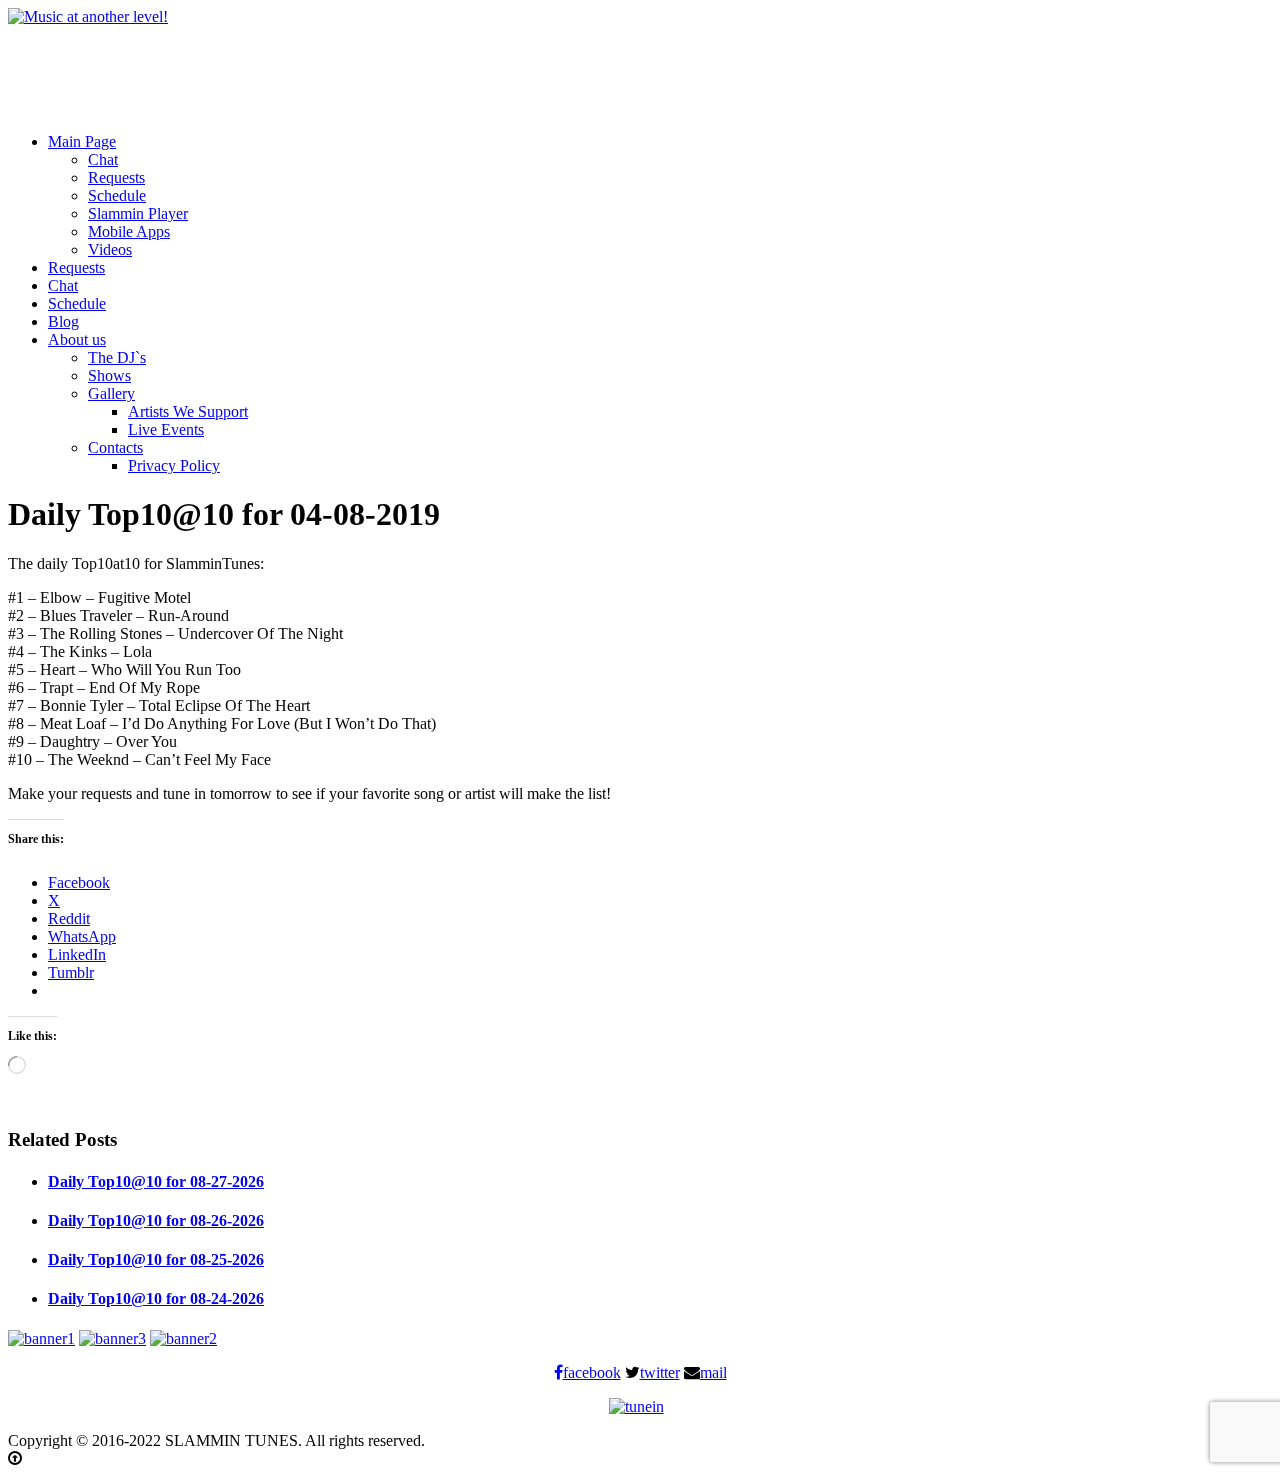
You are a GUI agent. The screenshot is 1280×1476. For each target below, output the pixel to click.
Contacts (115, 447)
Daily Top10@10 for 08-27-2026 (156, 1181)
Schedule (117, 195)
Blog (63, 321)
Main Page (82, 141)
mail (713, 1372)
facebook (592, 1372)
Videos (110, 249)
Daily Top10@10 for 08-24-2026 (156, 1298)
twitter (660, 1372)
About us (77, 339)
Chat (103, 159)
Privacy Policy (174, 465)
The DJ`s (117, 357)
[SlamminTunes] (88, 16)
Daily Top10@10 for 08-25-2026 (156, 1259)
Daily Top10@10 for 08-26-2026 (156, 1220)
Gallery (111, 393)
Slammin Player (138, 213)
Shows (109, 375)
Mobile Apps (129, 231)
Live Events (166, 429)
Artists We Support (188, 411)
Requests (116, 177)
